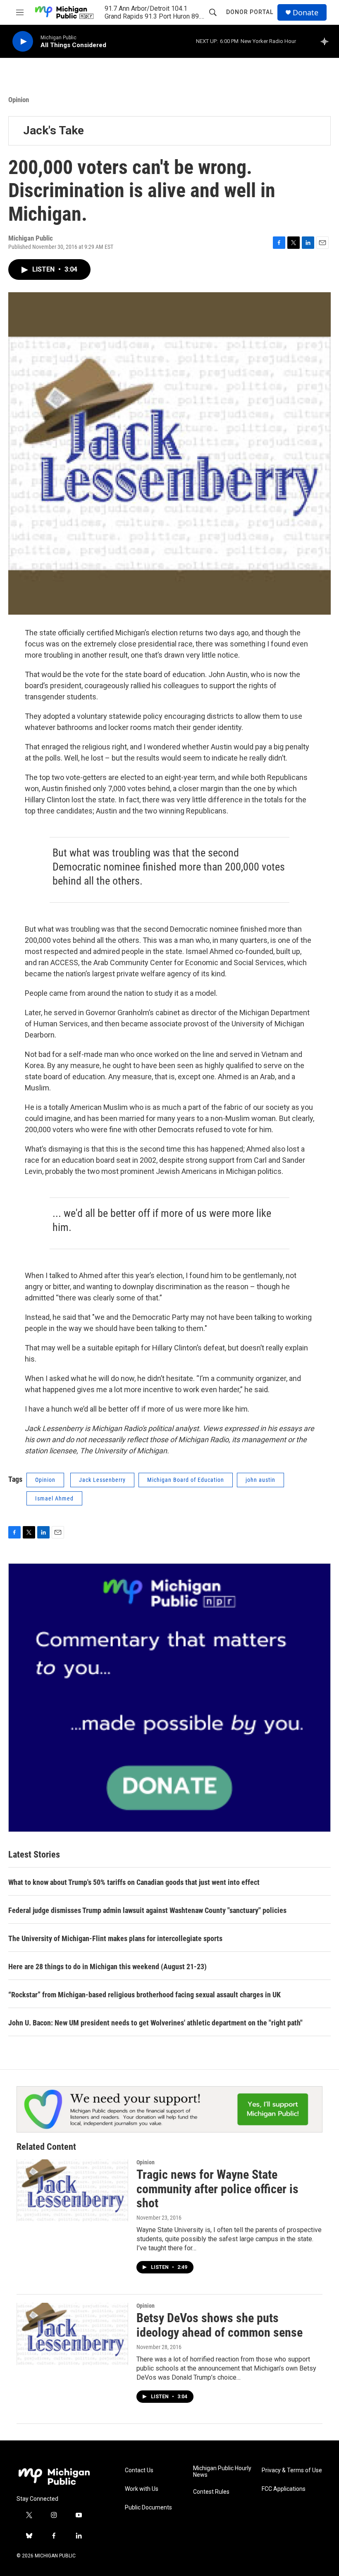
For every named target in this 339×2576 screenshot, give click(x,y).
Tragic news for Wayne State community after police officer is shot (217, 2189)
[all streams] (327, 41)
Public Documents (148, 2508)
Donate (306, 13)
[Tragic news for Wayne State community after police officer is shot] (72, 2190)
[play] (23, 42)
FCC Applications (284, 2489)
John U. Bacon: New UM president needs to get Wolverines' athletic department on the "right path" (155, 2023)
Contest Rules (211, 2492)
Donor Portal (250, 12)
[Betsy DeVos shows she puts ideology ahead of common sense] (72, 2334)
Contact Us (139, 2470)
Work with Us (142, 2489)
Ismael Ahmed (54, 1498)
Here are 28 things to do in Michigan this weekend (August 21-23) (107, 1967)
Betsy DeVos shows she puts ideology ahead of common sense (220, 2325)
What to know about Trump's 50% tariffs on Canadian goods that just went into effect (134, 1882)
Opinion (19, 100)
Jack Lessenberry (102, 1480)
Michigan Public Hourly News (222, 2472)
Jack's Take (54, 130)
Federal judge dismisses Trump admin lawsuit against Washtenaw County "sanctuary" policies (147, 1910)
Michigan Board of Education (186, 1480)
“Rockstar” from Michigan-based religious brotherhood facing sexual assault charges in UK (144, 1995)
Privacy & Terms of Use (292, 2470)
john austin (260, 1480)
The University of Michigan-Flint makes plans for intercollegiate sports (115, 1938)
